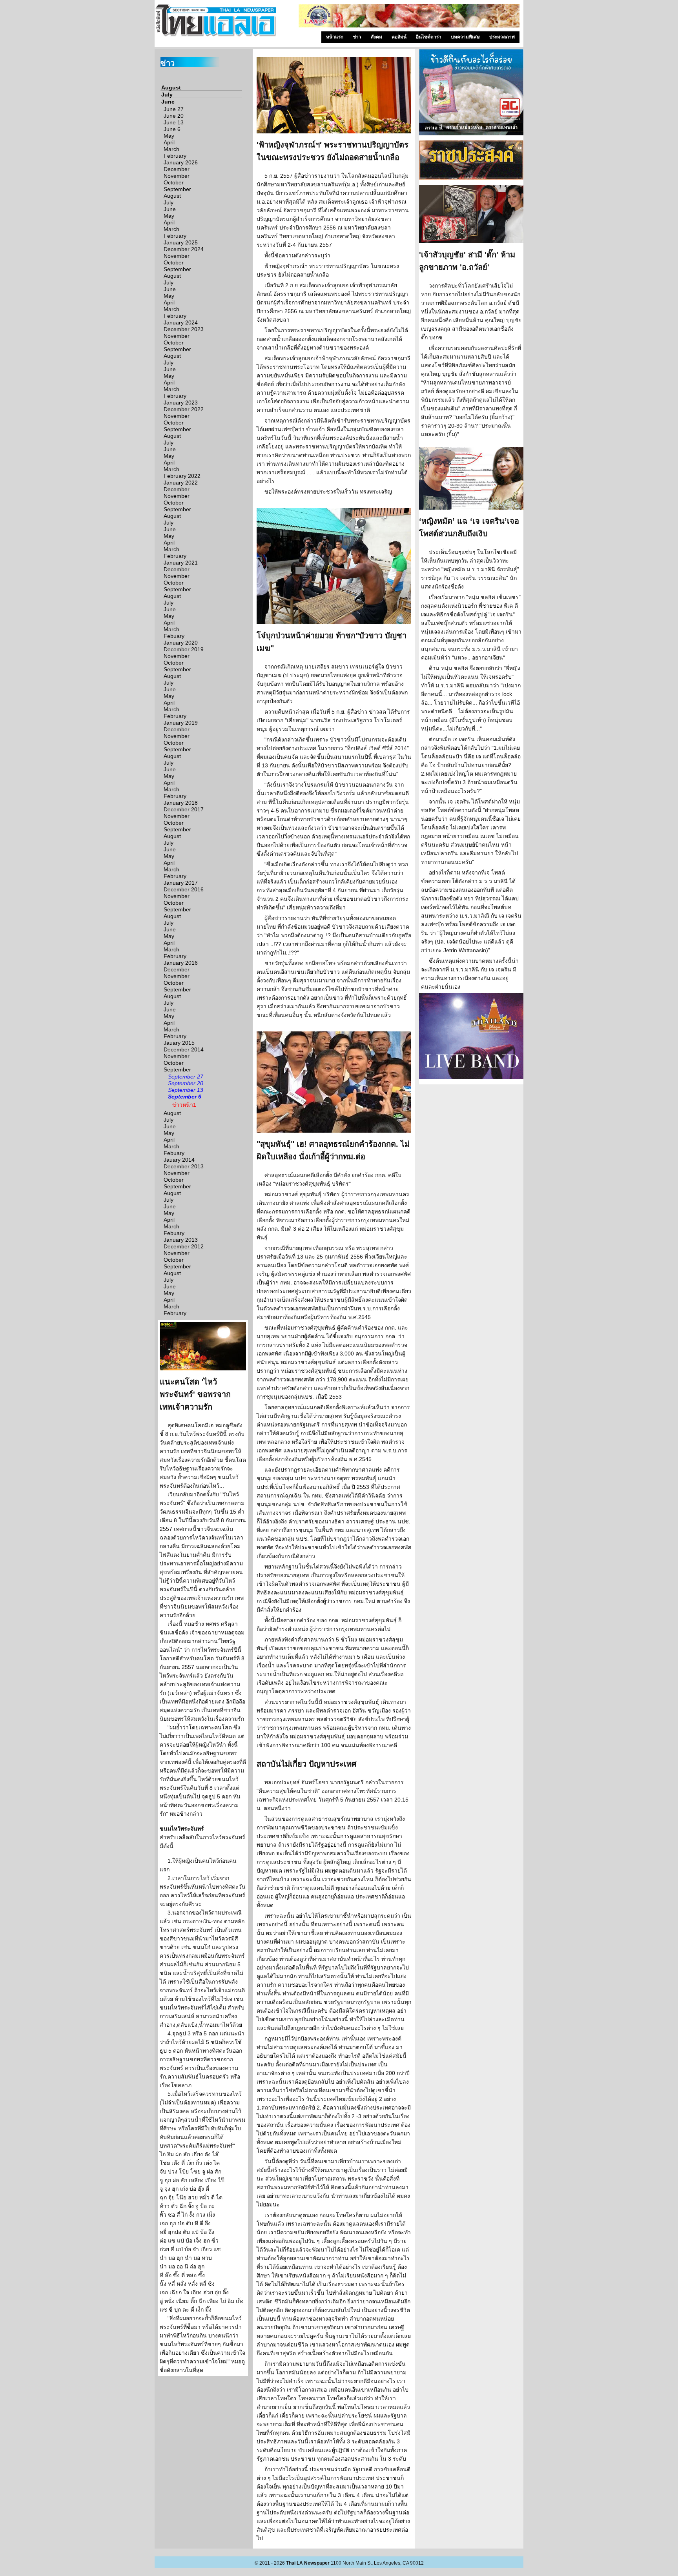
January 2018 (181, 803)
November (177, 176)
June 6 (172, 129)
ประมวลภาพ (502, 37)
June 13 (174, 122)
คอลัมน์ (399, 37)
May (169, 136)
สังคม (376, 37)
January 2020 (181, 643)
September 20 (186, 1083)
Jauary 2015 (179, 1043)
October (174, 182)
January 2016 (181, 963)
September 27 (186, 1077)
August (171, 87)
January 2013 (181, 1240)
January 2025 (181, 242)
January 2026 (181, 162)
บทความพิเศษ (465, 37)
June (168, 102)
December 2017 (184, 809)
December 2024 (184, 249)
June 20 (174, 116)
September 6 (185, 1097)
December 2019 (184, 649)
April (169, 142)
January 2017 (181, 883)
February (175, 156)
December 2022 (184, 409)
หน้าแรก (335, 37)
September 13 (186, 1090)
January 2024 (181, 322)
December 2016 (184, 889)
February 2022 (182, 476)
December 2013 (184, 1166)
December (177, 169)
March (171, 149)
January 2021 (181, 563)
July (167, 95)
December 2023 (184, 329)
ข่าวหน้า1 (184, 1105)
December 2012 (184, 1246)
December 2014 (184, 1049)
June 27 (174, 109)
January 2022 (181, 483)
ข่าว (357, 37)
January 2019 (181, 723)
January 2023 (181, 403)
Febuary (174, 636)
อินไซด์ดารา (429, 37)
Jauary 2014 (179, 1160)
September (177, 189)
